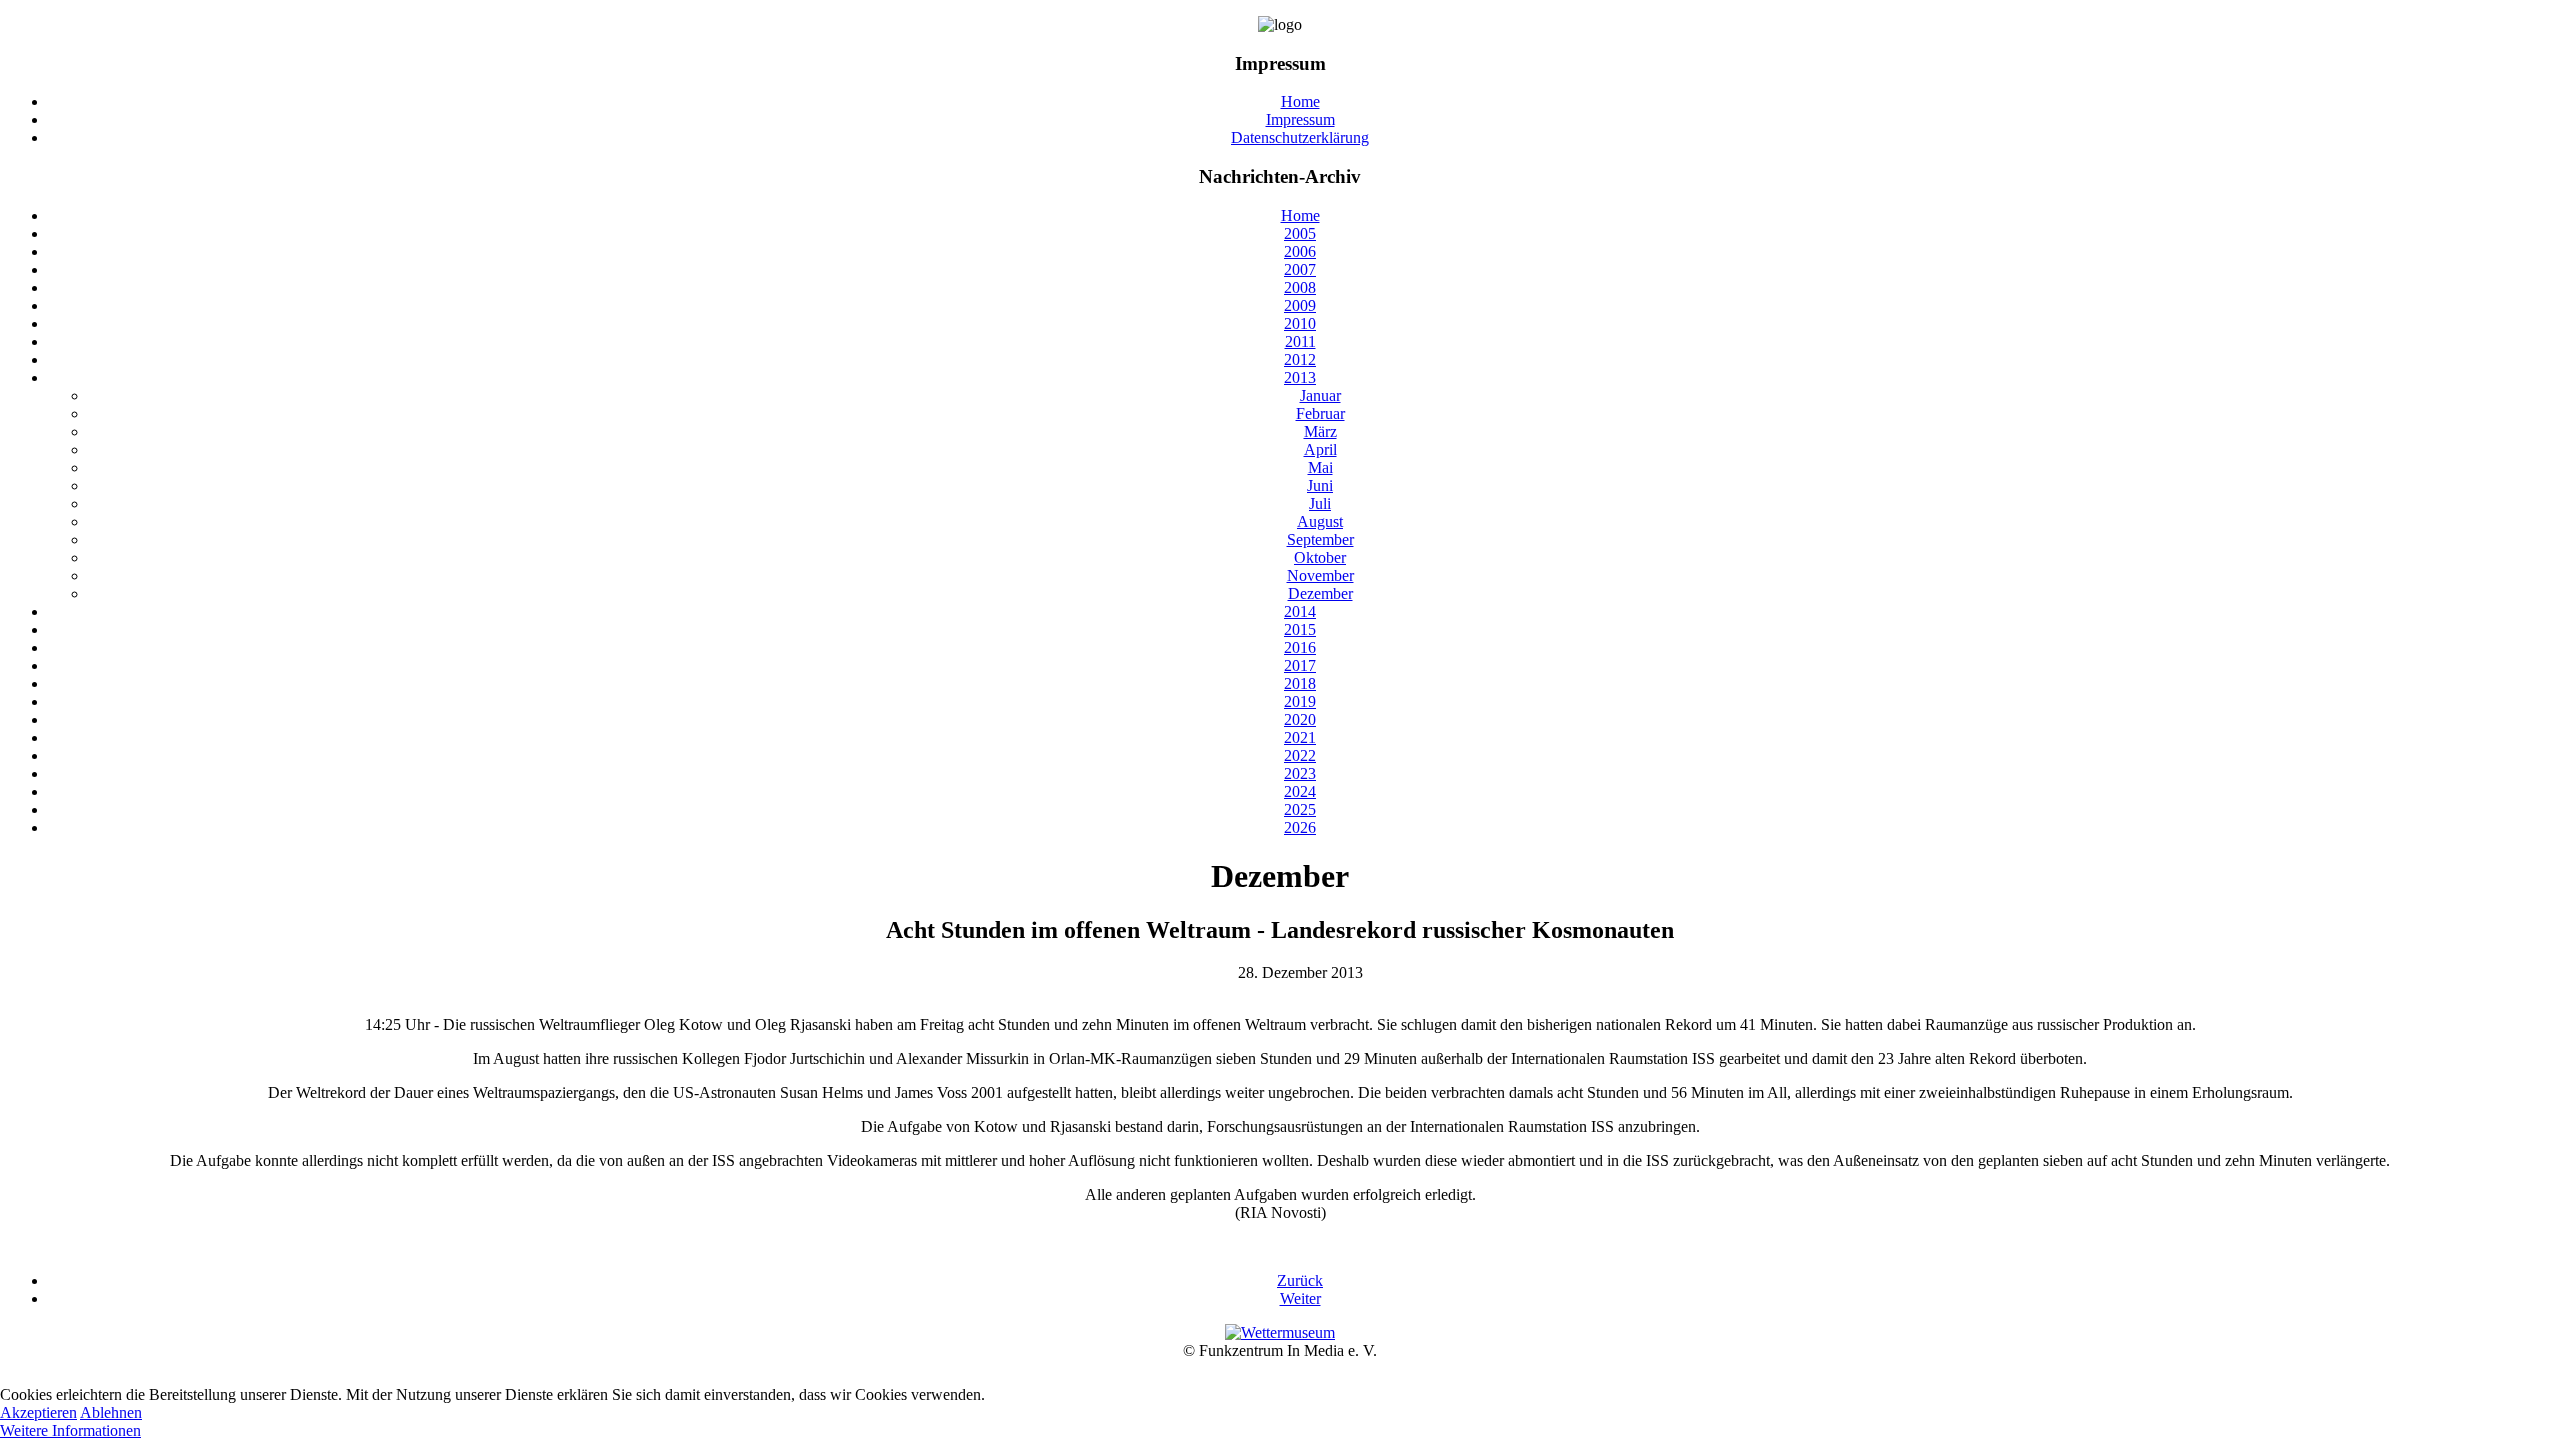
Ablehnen (111, 1412)
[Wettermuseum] (1280, 1332)
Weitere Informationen (70, 1430)
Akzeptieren (38, 1412)
